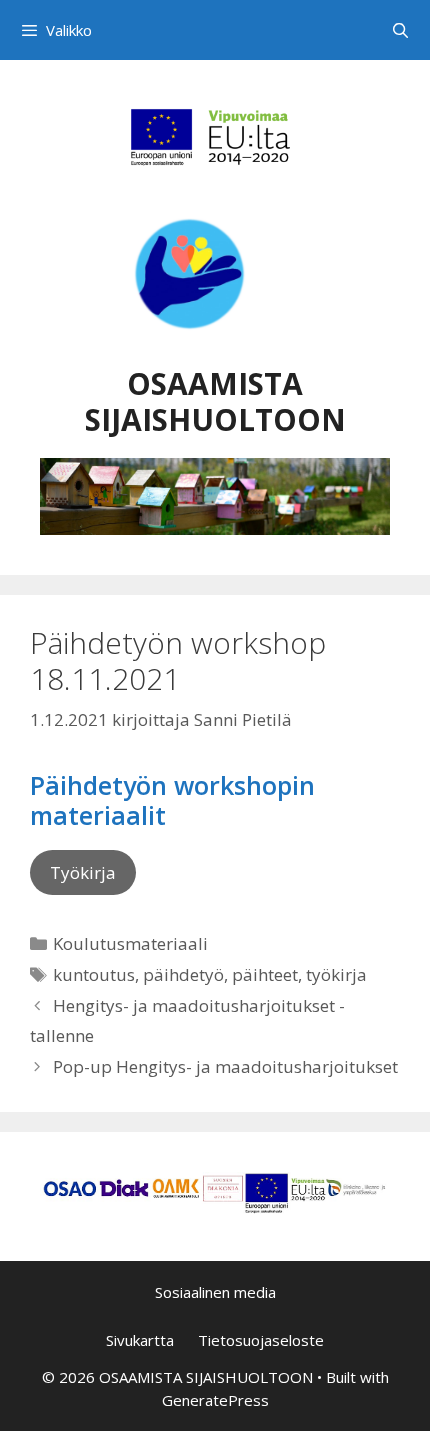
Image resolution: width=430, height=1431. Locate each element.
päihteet (265, 974)
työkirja (336, 974)
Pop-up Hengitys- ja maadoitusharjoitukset (225, 1066)
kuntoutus (94, 974)
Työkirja (83, 872)
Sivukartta (140, 1340)
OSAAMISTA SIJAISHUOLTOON (215, 401)
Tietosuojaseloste (261, 1340)
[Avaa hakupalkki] (400, 30)
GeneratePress (215, 1400)
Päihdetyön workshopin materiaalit (172, 800)
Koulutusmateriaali (130, 943)
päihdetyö (183, 974)
